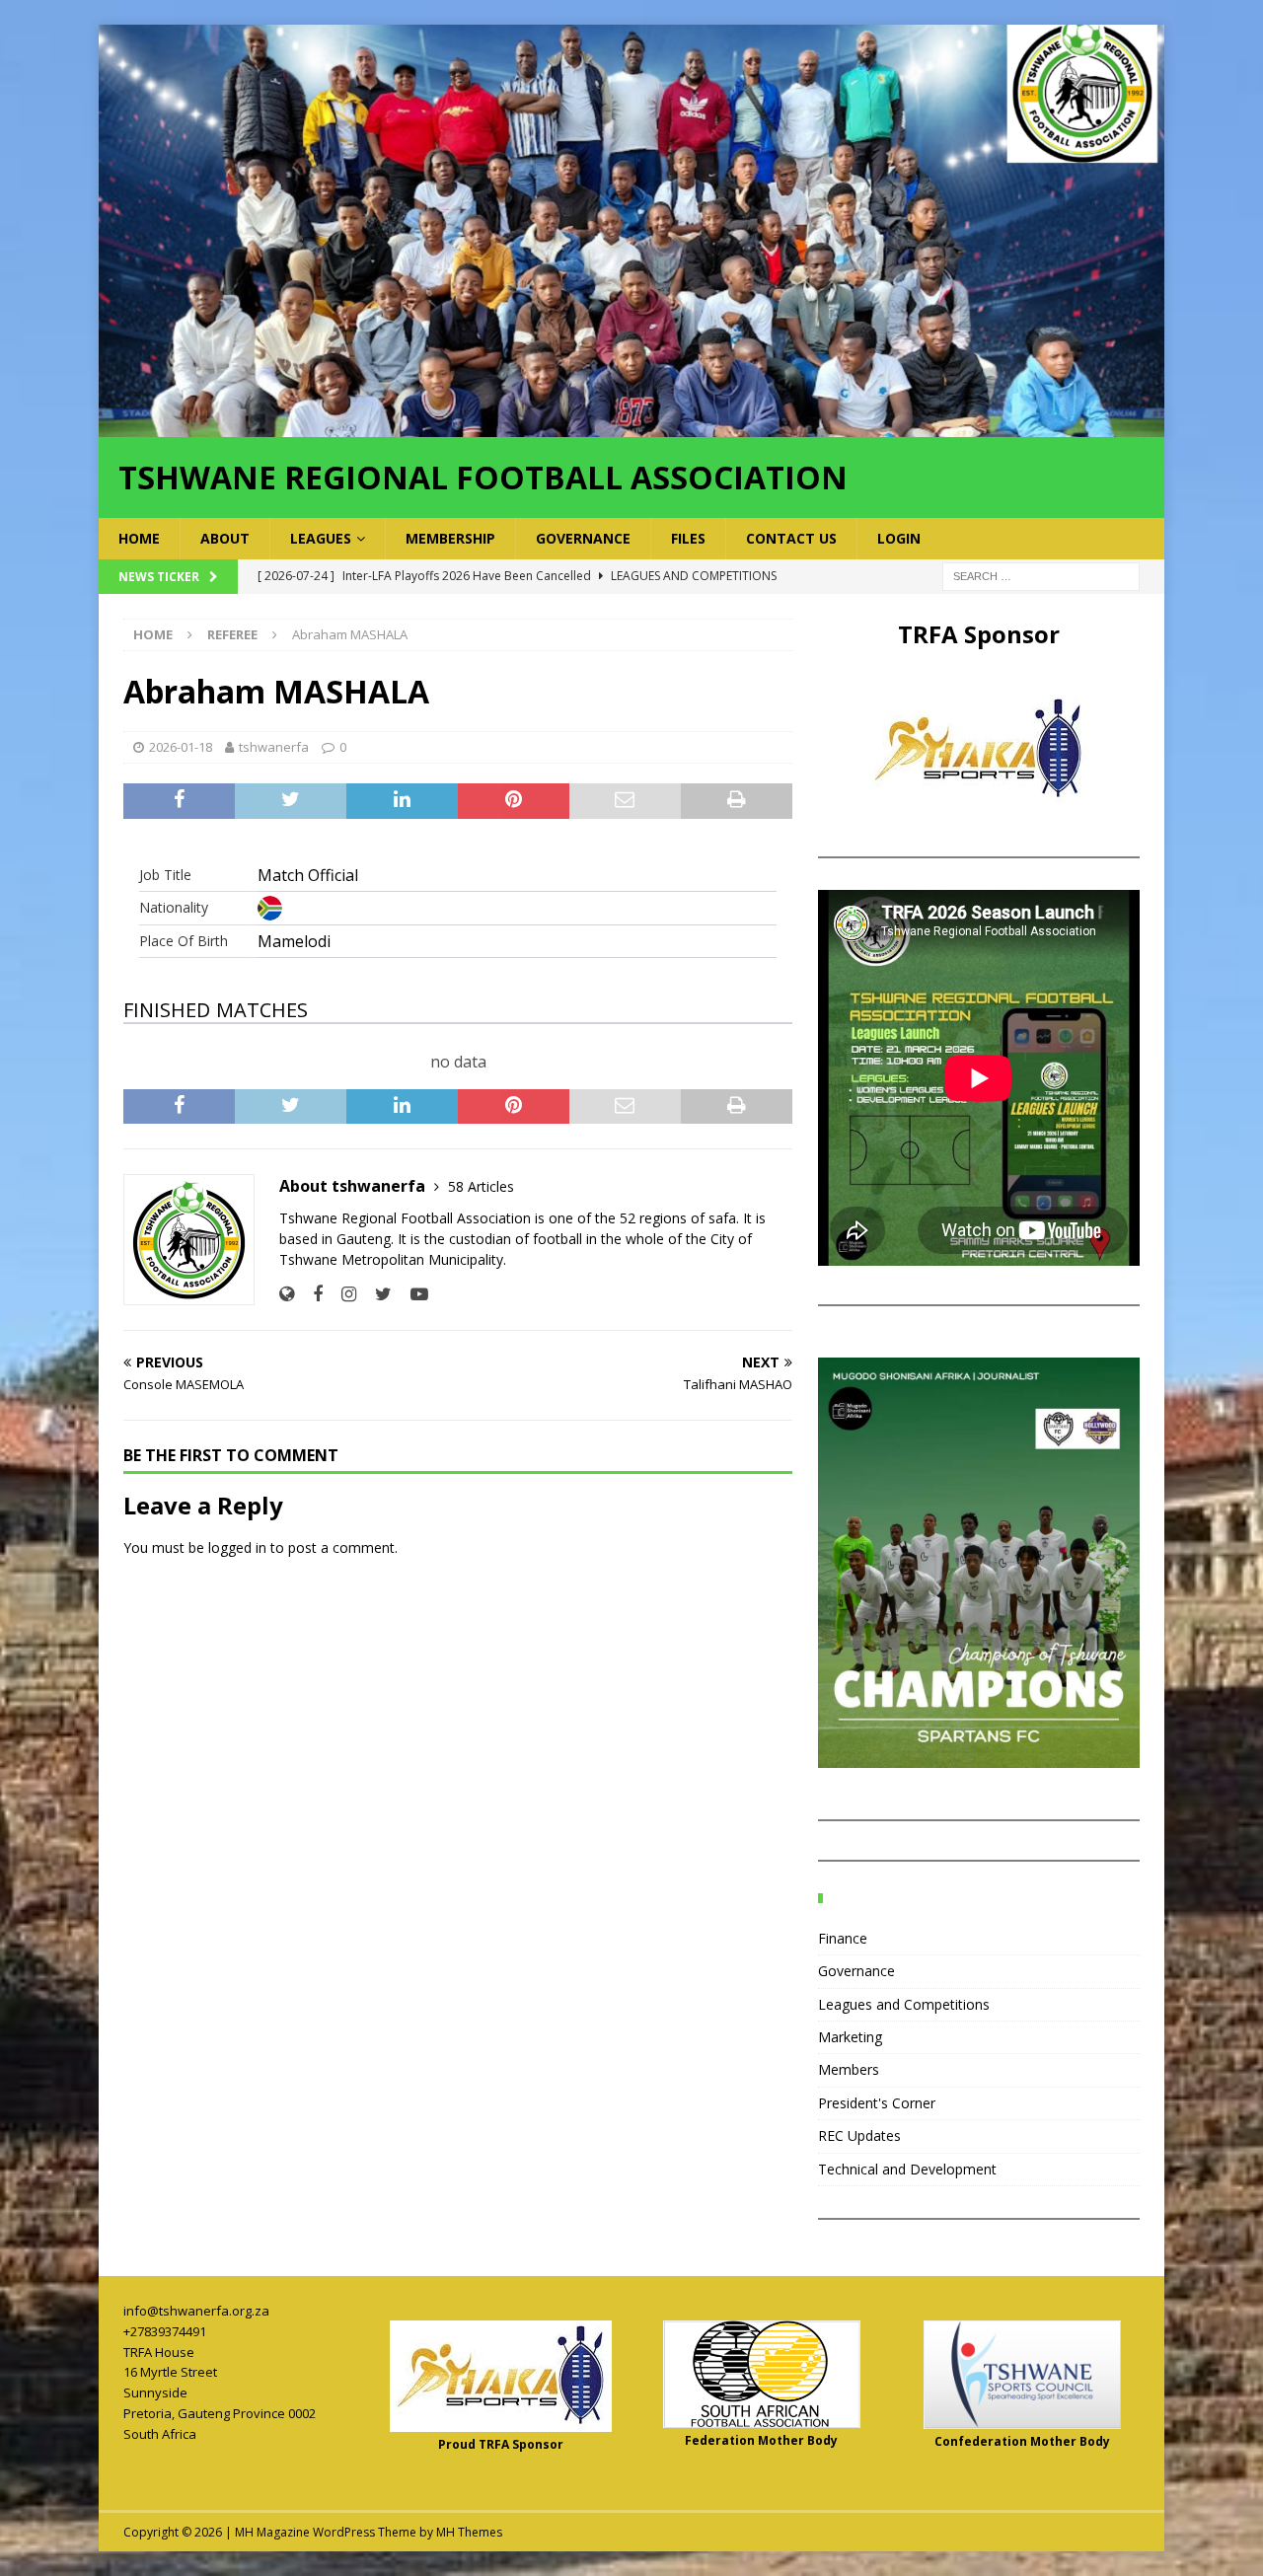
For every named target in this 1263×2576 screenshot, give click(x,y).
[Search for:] (1041, 575)
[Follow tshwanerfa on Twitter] (376, 1294)
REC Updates (859, 2135)
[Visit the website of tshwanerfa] (287, 1294)
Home (139, 538)
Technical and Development (907, 2169)
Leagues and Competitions (904, 2004)
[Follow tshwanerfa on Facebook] (310, 1294)
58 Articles (481, 1186)
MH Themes (469, 2532)
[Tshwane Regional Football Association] (631, 425)
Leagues (321, 538)
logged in (237, 1547)
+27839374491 (165, 2331)
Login (899, 538)
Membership (450, 538)
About (225, 538)
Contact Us (791, 538)
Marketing (850, 2037)
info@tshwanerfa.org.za (196, 2311)
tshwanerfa (274, 747)
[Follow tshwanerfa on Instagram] (341, 1294)
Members (849, 2069)
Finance (843, 1938)
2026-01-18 (181, 747)
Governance (583, 538)
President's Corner (877, 2103)
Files (688, 538)
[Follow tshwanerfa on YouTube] (412, 1294)
